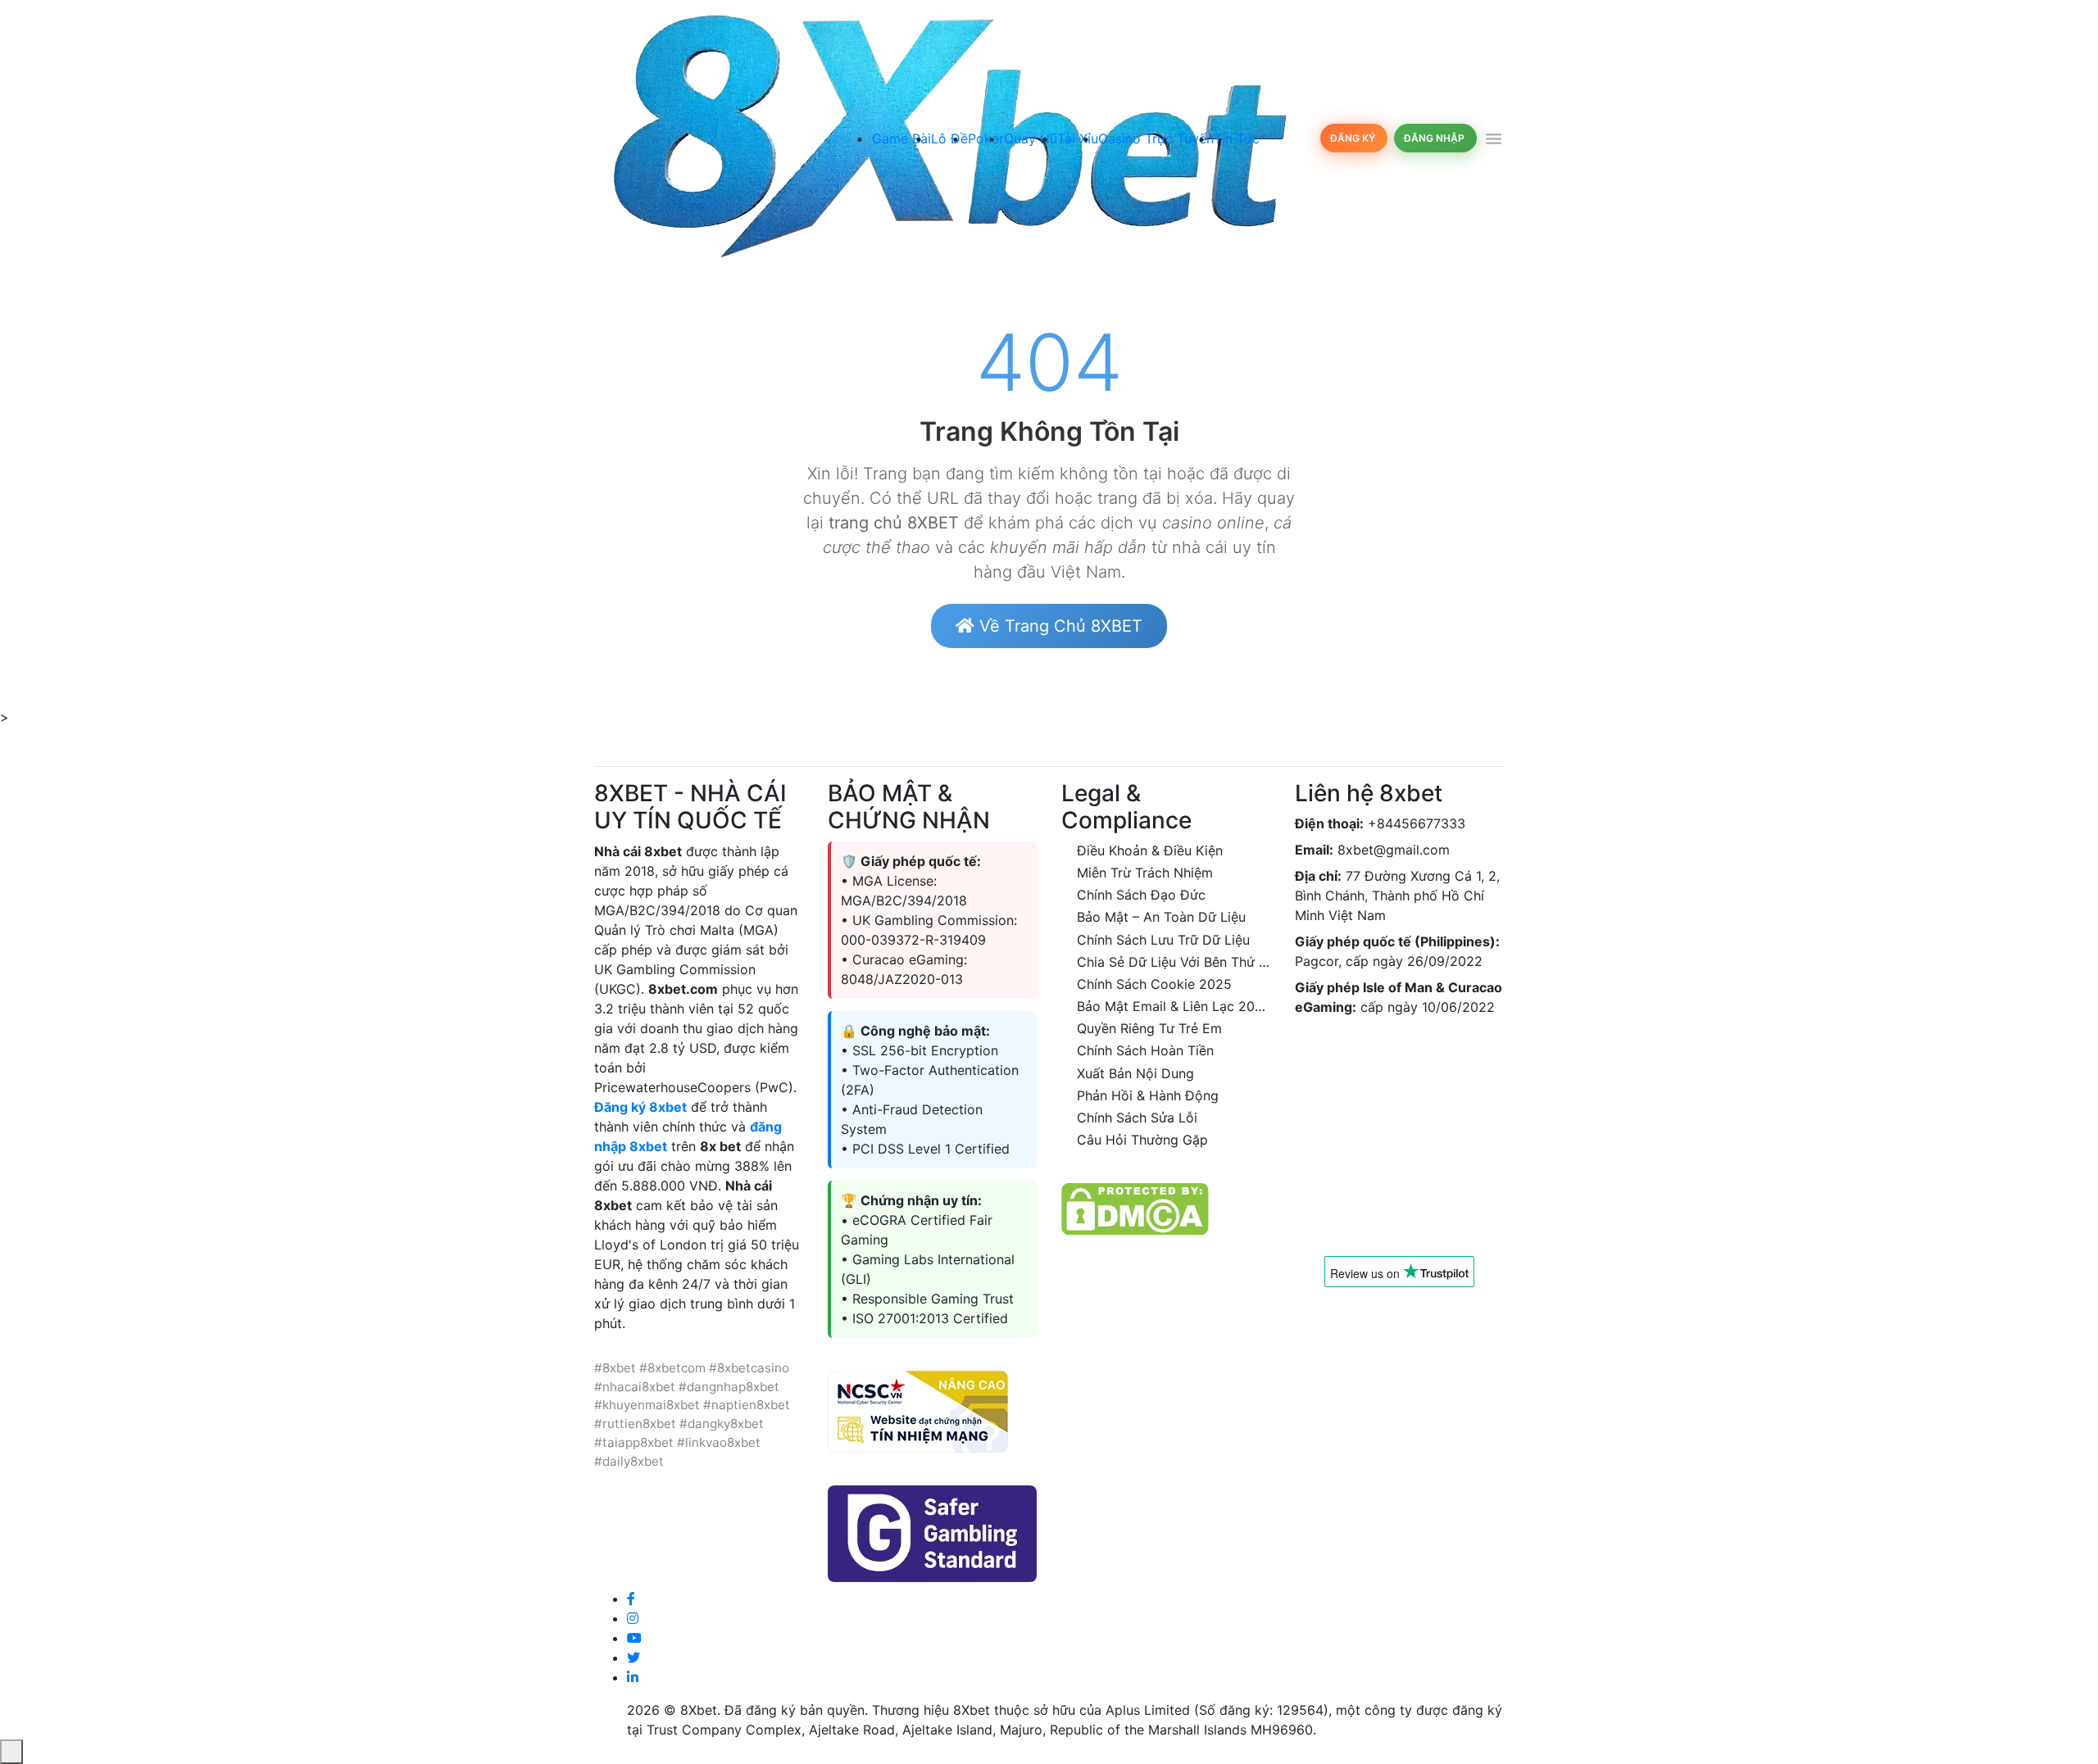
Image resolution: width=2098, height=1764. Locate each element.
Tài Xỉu (1078, 138)
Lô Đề (949, 138)
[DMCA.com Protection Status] (1135, 1207)
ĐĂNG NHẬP (1435, 138)
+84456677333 (1417, 823)
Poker (986, 138)
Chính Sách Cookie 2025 (1154, 984)
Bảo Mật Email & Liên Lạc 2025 (1174, 1006)
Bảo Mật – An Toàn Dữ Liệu (1161, 917)
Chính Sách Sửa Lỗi (1137, 1118)
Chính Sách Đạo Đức (1141, 895)
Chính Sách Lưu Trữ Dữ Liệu (1163, 940)
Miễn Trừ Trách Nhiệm (1145, 873)
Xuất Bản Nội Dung (1135, 1073)
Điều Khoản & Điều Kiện (1150, 850)
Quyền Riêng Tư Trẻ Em (1149, 1028)
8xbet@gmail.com (1394, 850)
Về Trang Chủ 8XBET (1058, 626)
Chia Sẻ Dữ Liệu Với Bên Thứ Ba (1176, 962)
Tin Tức (1237, 138)
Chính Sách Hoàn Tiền (1145, 1050)
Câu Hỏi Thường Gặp (1142, 1140)
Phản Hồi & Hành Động (1148, 1095)
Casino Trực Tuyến (1156, 138)
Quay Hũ (1031, 138)
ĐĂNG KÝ (1354, 138)
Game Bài (901, 138)
